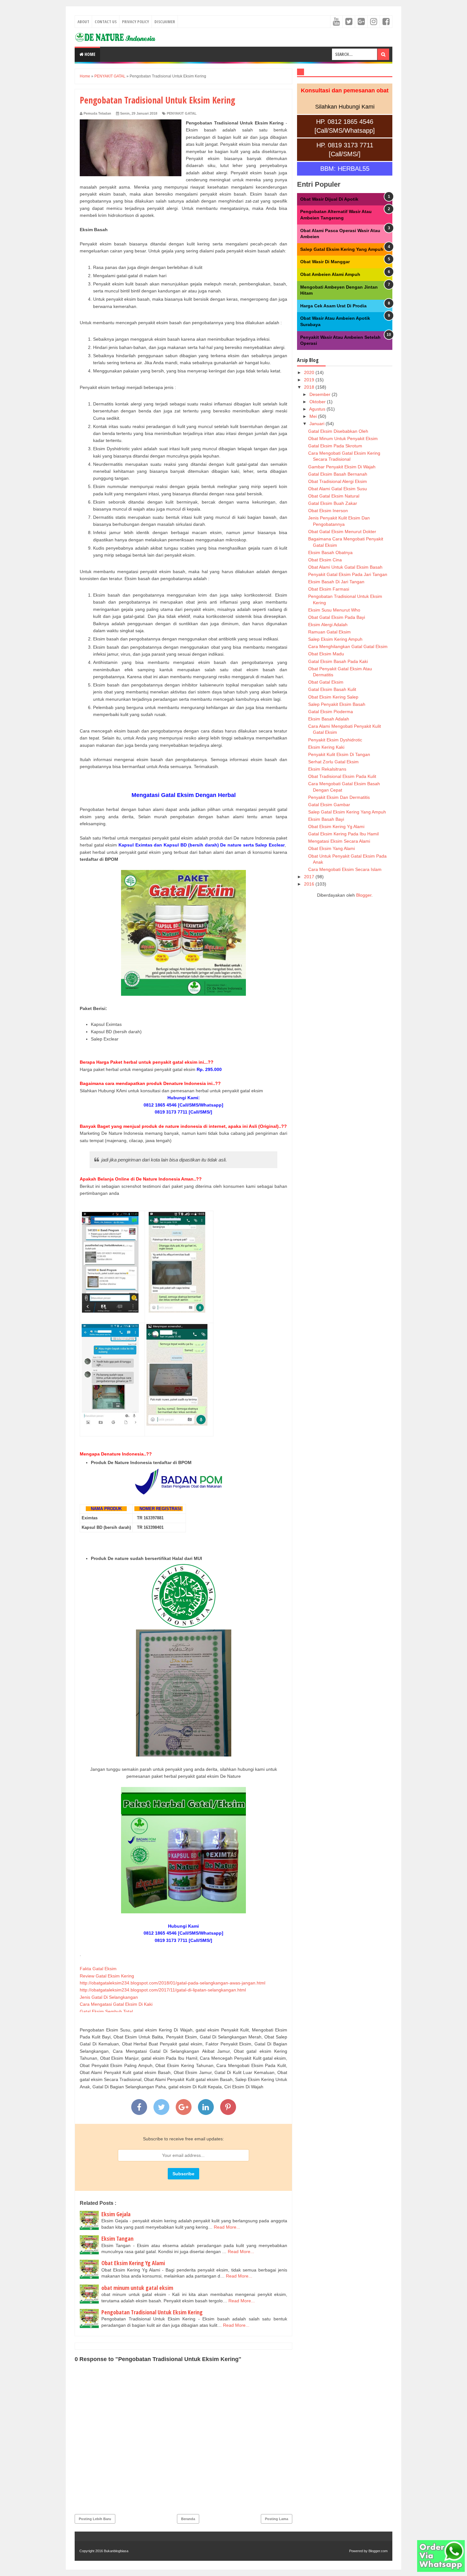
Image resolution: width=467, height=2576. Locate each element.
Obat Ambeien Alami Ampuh (330, 274)
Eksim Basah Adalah (329, 719)
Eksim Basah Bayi (326, 819)
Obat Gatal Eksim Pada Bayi (337, 617)
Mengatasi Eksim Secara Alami (339, 841)
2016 (310, 884)
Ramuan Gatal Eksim (329, 632)
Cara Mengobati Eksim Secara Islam (345, 869)
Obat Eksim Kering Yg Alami (133, 2263)
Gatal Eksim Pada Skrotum (335, 446)
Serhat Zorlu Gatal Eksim (333, 762)
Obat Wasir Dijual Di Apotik (329, 199)
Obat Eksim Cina (325, 560)
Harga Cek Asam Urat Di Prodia (333, 306)
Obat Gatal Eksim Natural (334, 496)
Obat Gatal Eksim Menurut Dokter (342, 532)
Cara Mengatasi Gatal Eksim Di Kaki (116, 2004)
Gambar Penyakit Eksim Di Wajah (342, 467)
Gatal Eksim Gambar (329, 805)
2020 (310, 372)
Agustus (318, 409)
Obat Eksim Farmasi (329, 589)
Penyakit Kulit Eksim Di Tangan (339, 754)
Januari (318, 424)
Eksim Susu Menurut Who (334, 610)
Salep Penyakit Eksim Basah (337, 704)
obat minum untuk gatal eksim (137, 2288)
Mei (314, 416)
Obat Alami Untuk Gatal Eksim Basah (345, 567)
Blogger (364, 895)
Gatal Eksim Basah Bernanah (338, 474)
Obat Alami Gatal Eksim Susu (338, 489)
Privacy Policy (135, 22)
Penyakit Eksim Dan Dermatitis (339, 797)
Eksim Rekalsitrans (327, 769)
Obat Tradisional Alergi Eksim (338, 481)
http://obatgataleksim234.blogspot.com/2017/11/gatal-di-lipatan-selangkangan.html (163, 1990)
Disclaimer (165, 22)
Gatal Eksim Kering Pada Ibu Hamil (343, 834)
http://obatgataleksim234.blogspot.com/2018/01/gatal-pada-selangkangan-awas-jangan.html (173, 1983)
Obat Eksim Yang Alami (332, 848)
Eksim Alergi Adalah (328, 625)
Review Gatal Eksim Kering (107, 1976)
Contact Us (106, 22)
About (83, 22)
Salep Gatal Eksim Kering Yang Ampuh (342, 249)
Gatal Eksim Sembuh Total (106, 2011)
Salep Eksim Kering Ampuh (335, 639)
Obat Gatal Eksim (326, 682)
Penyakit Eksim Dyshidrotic (335, 740)
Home (89, 54)
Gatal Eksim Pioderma (331, 712)
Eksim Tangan (117, 2238)
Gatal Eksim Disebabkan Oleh (338, 431)
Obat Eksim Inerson (328, 511)
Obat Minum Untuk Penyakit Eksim (343, 438)
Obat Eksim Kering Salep (333, 697)
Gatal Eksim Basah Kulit (332, 689)
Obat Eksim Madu (326, 654)
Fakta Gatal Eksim (98, 1969)
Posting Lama (277, 2519)
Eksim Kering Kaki (326, 747)
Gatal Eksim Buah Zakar (333, 503)
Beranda (188, 2519)
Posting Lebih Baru (95, 2519)
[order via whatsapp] (441, 2570)
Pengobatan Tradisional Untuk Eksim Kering (152, 2312)
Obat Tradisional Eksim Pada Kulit (342, 776)
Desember (321, 394)
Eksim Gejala (116, 2214)
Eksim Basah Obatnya (330, 552)
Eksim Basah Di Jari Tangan (336, 582)
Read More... (227, 2227)
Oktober (318, 402)
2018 (310, 387)
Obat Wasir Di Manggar (325, 262)
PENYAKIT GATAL (182, 113)
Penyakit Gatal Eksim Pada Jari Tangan (348, 574)
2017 (310, 877)
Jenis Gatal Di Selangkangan (109, 1997)
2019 (310, 380)
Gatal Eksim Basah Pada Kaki (338, 661)
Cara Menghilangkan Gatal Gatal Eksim (348, 646)
